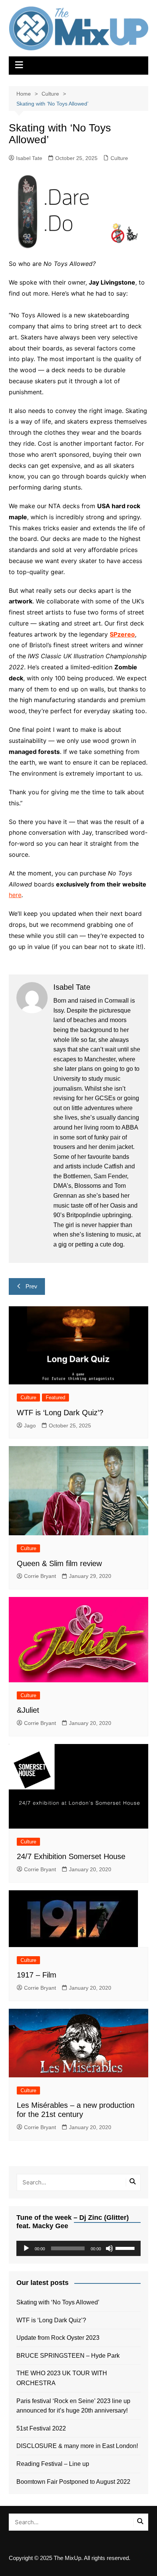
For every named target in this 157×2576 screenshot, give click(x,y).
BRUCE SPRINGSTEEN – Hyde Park (70, 2356)
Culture (119, 158)
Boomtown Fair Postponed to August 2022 (73, 2482)
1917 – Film (37, 1975)
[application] (78, 2248)
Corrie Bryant (40, 1576)
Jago (30, 1426)
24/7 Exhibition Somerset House (71, 1856)
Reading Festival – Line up (53, 2464)
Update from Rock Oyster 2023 (58, 2338)
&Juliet (28, 1710)
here (15, 895)
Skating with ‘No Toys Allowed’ (58, 2302)
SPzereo (122, 634)
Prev (31, 1286)
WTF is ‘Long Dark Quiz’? (60, 1413)
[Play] (26, 2248)
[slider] (126, 2248)
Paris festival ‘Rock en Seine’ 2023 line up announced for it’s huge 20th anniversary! (73, 2406)
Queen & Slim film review (59, 1563)
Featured (55, 1398)
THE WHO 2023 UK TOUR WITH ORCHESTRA (62, 2378)
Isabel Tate (29, 158)
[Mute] (109, 2248)
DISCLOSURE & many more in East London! (77, 2446)
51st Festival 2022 (41, 2428)
